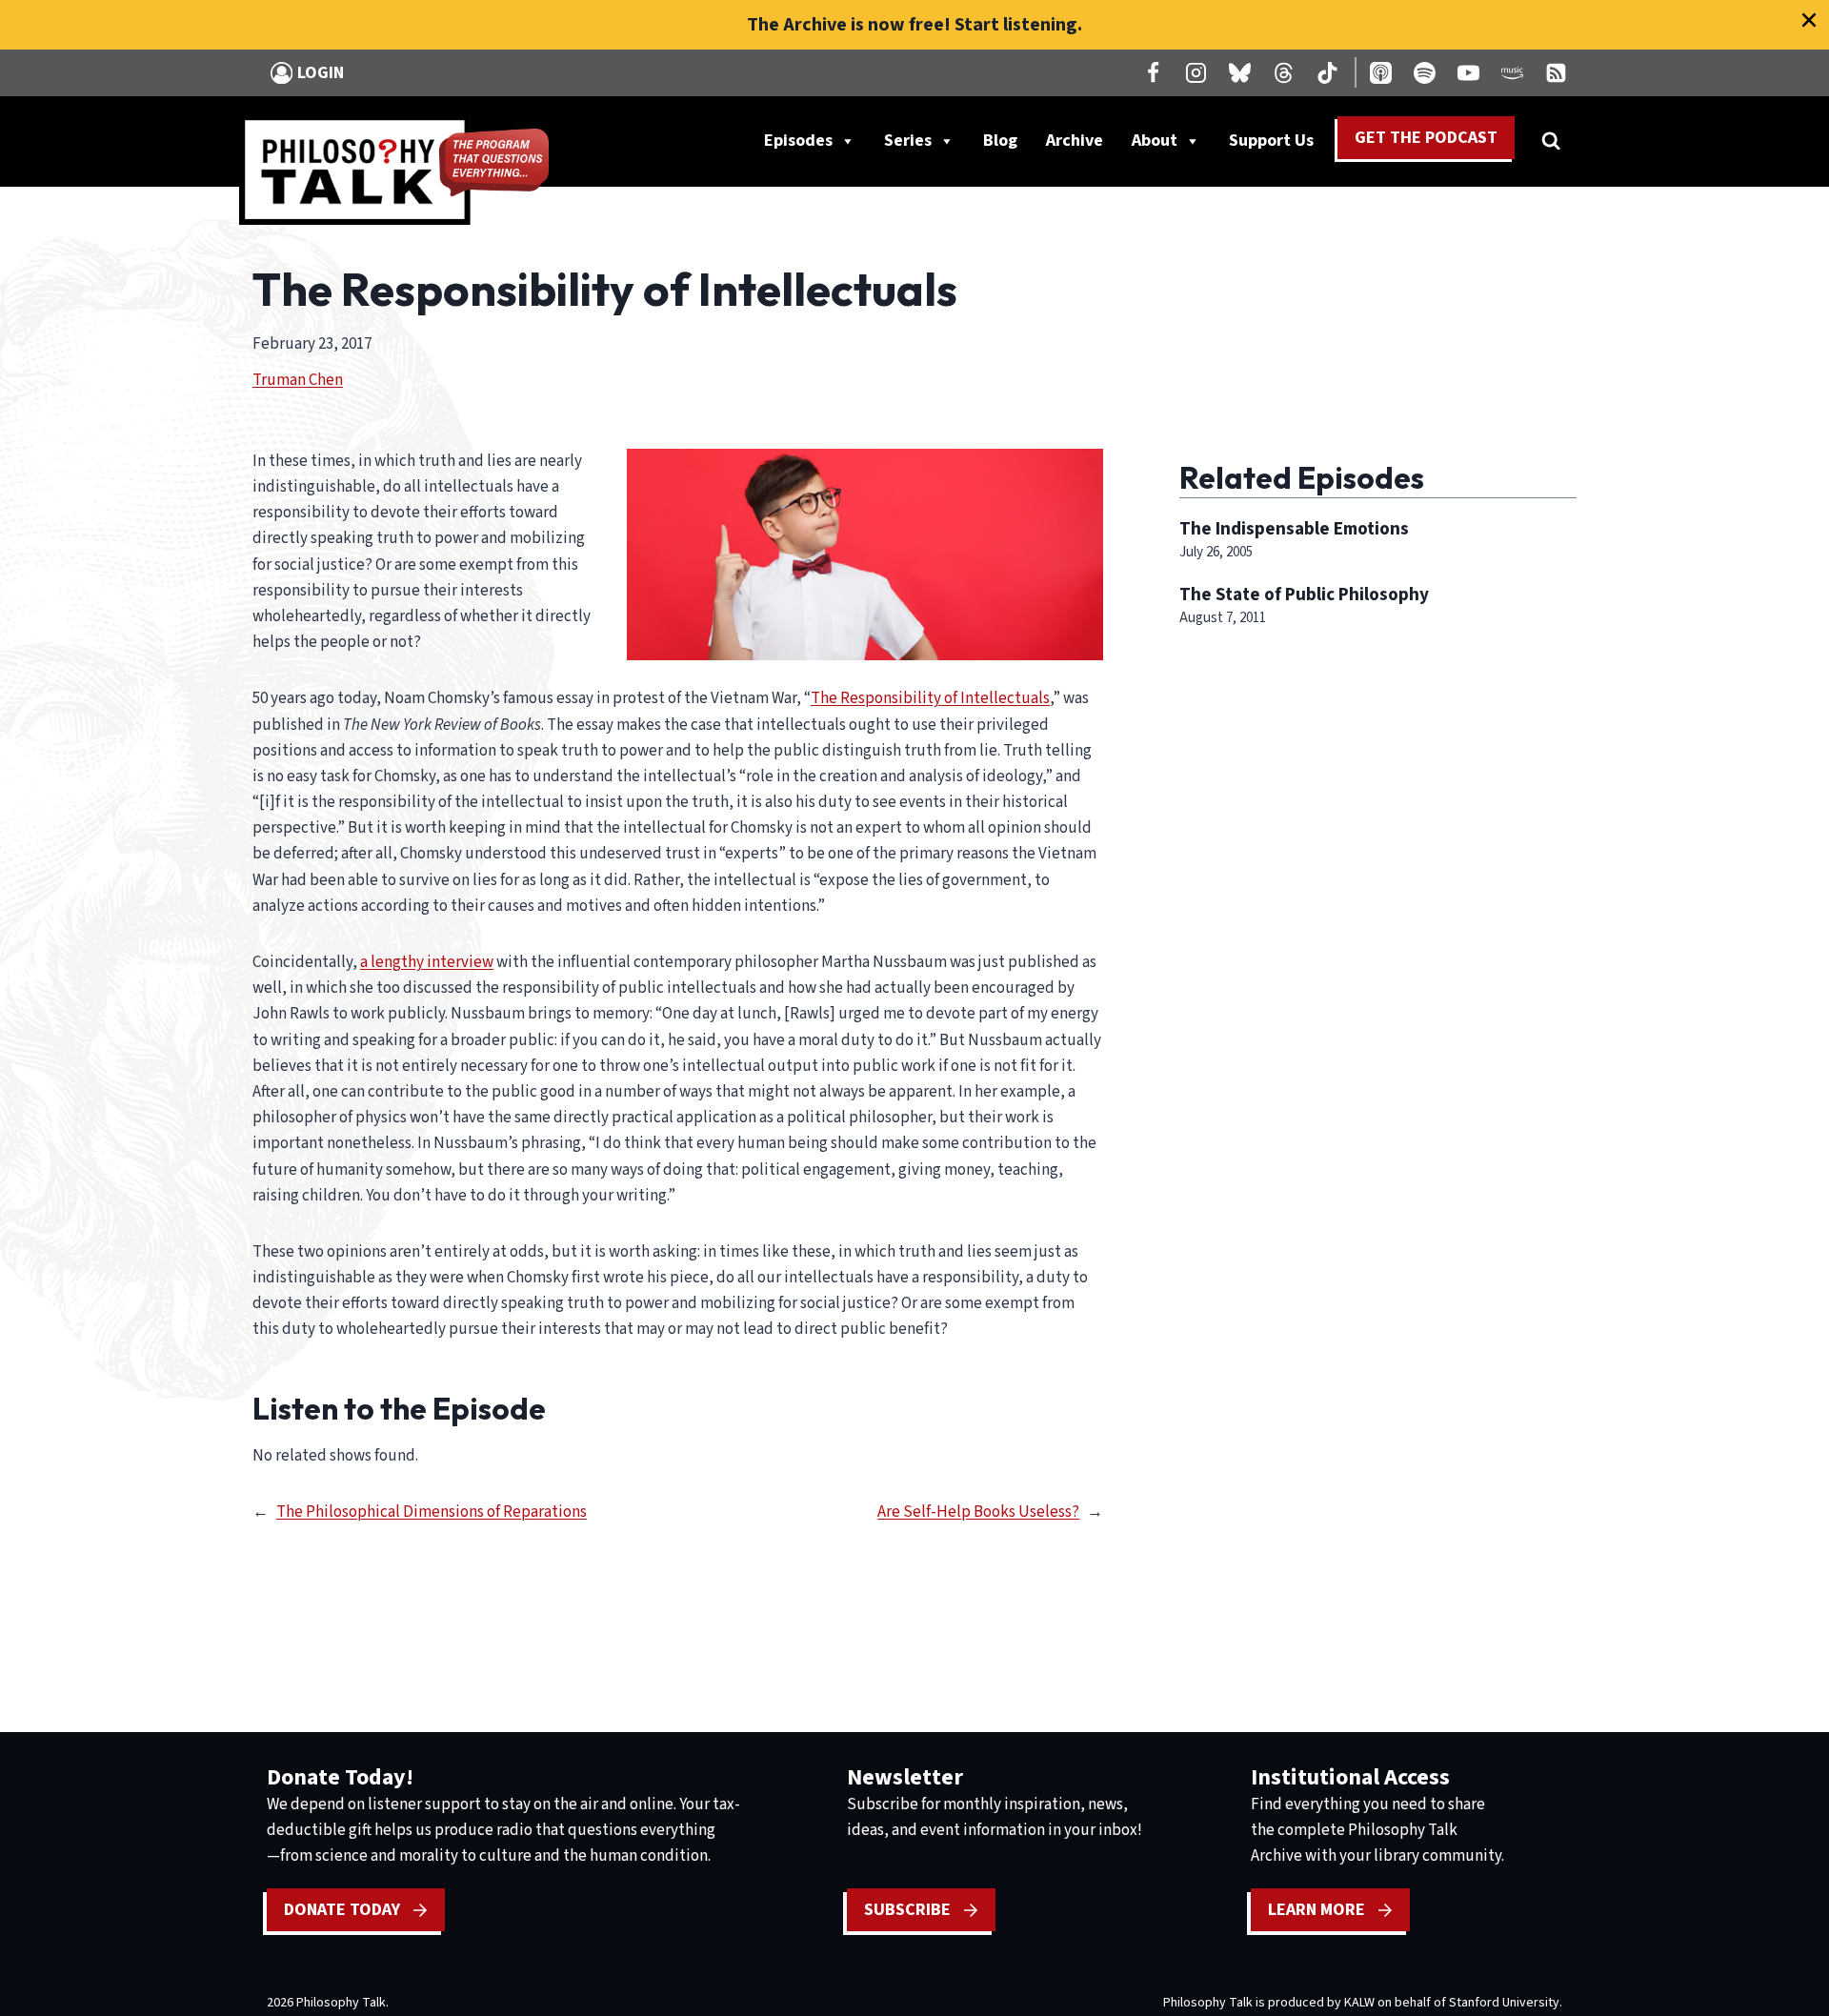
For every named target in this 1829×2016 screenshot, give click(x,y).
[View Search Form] (1551, 141)
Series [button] (908, 141)
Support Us (1278, 145)
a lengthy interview (427, 962)
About (1155, 141)
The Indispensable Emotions (1294, 529)
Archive (1075, 141)
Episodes (798, 141)
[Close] (1809, 20)
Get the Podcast (1426, 138)
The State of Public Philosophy (1304, 595)
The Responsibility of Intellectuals (930, 698)
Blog (1000, 141)
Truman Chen (298, 380)
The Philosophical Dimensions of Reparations (432, 1512)
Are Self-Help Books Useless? (978, 1512)
